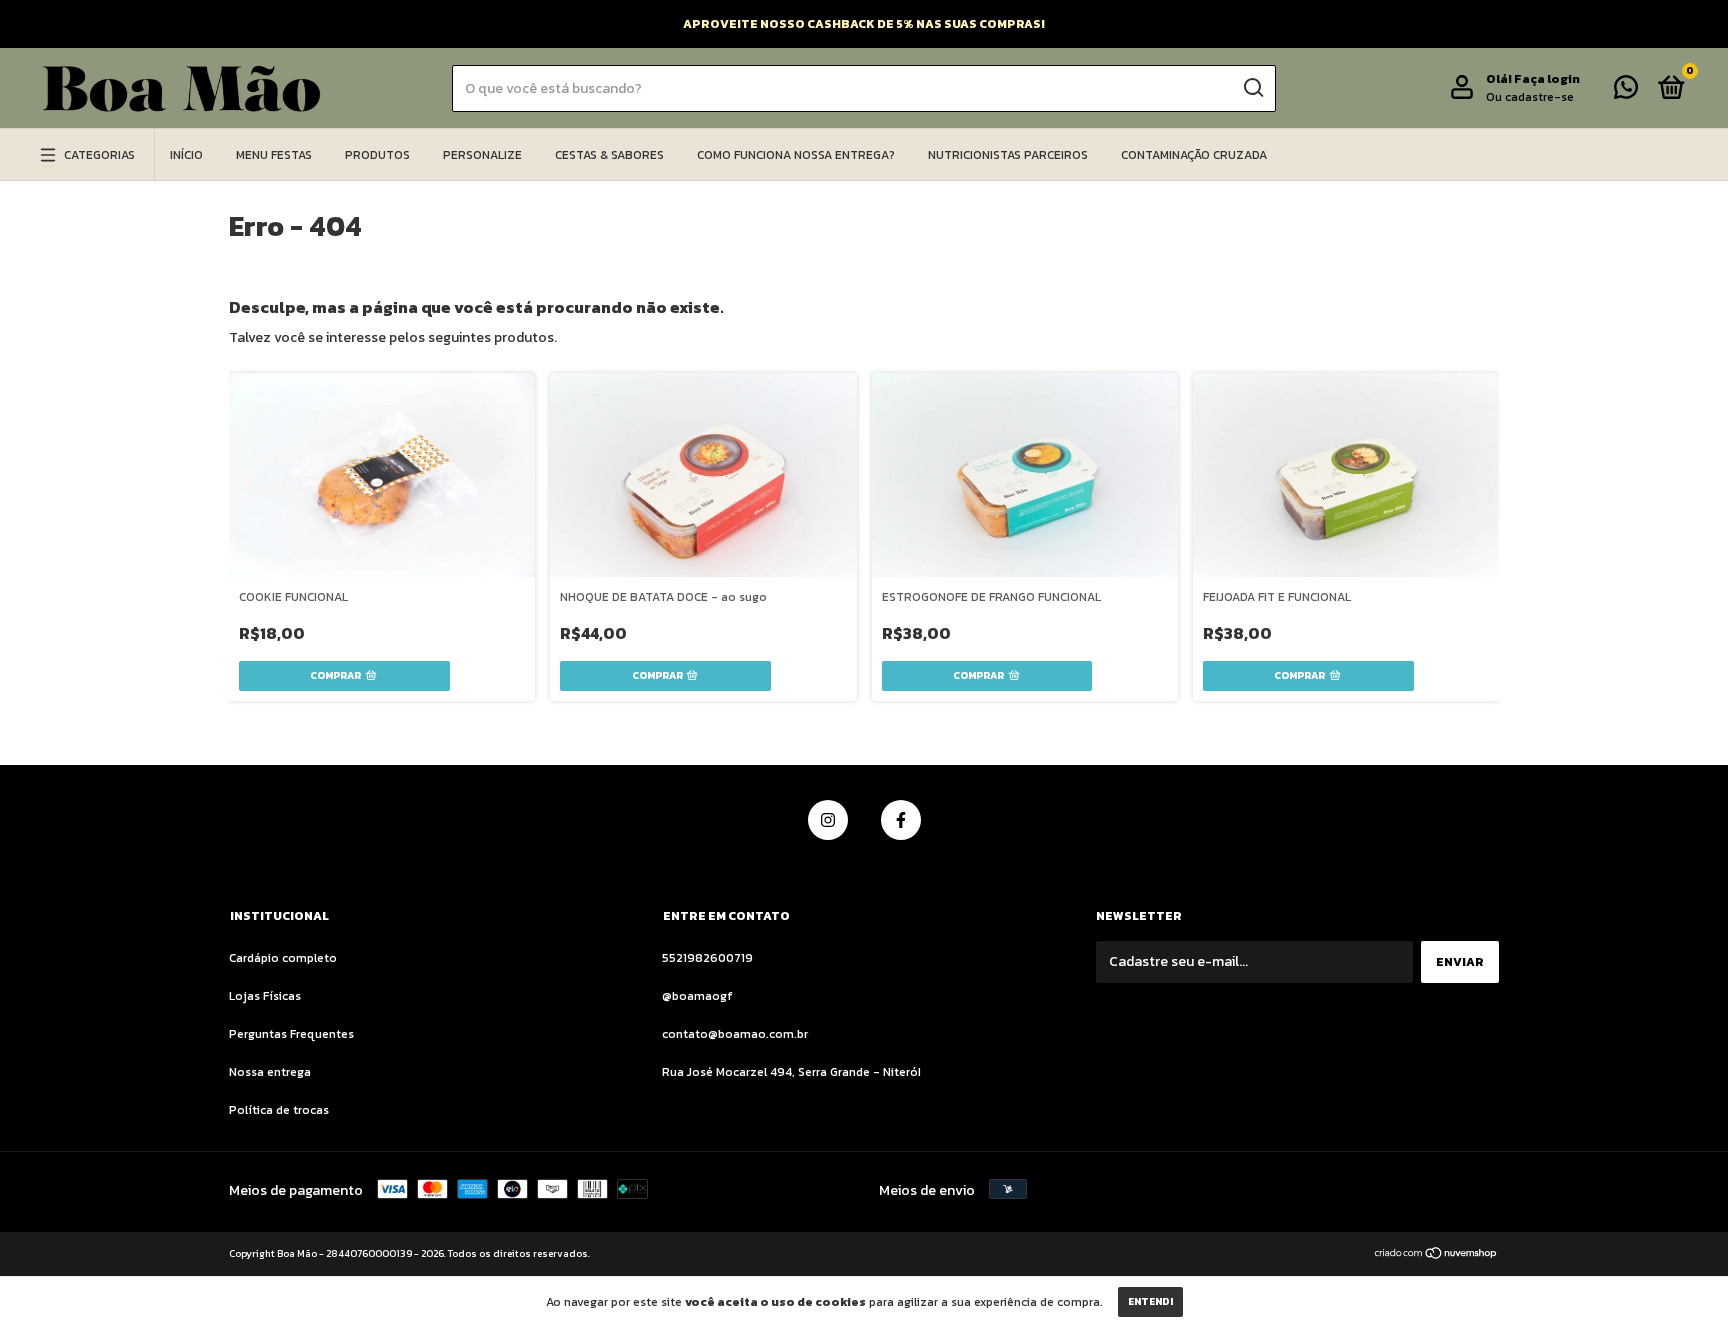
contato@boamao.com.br (735, 1034)
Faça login (1547, 79)
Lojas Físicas (265, 996)
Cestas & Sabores (609, 155)
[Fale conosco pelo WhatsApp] (1626, 92)
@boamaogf (697, 996)
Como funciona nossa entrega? (796, 155)
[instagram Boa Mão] (828, 820)
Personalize (482, 155)
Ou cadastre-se (1530, 97)
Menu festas (274, 155)
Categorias (99, 155)
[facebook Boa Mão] (901, 820)
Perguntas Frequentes (291, 1034)
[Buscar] (1252, 88)
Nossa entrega (270, 1072)
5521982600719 (707, 958)
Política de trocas (279, 1110)
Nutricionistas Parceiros (1008, 155)
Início (186, 155)
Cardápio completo (283, 958)
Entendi (1150, 1301)
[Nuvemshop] (1436, 1255)
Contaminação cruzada (1194, 155)
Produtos (377, 155)
